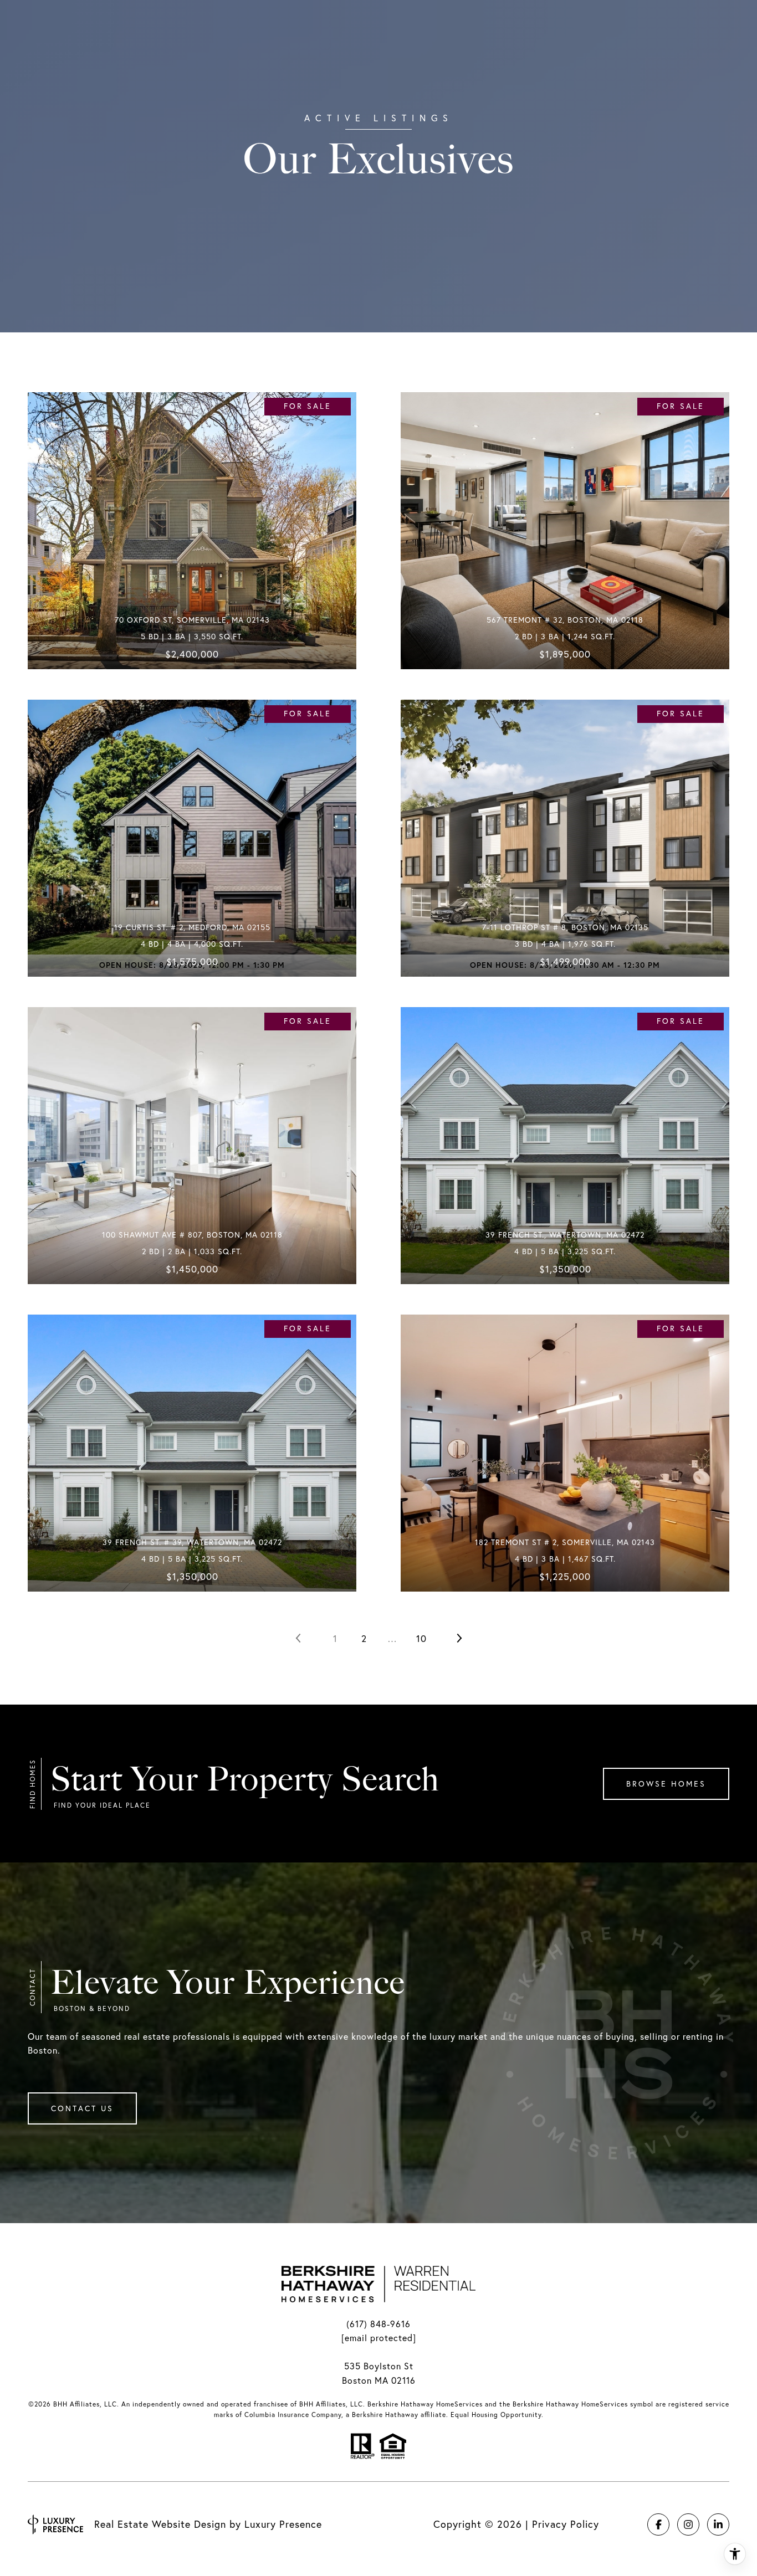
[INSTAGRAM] (688, 2524)
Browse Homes (666, 1784)
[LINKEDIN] (718, 2524)
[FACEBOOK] (658, 2524)
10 (421, 1638)
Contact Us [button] (82, 2108)
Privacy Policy (566, 2524)
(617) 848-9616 (378, 2324)
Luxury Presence (283, 2524)
